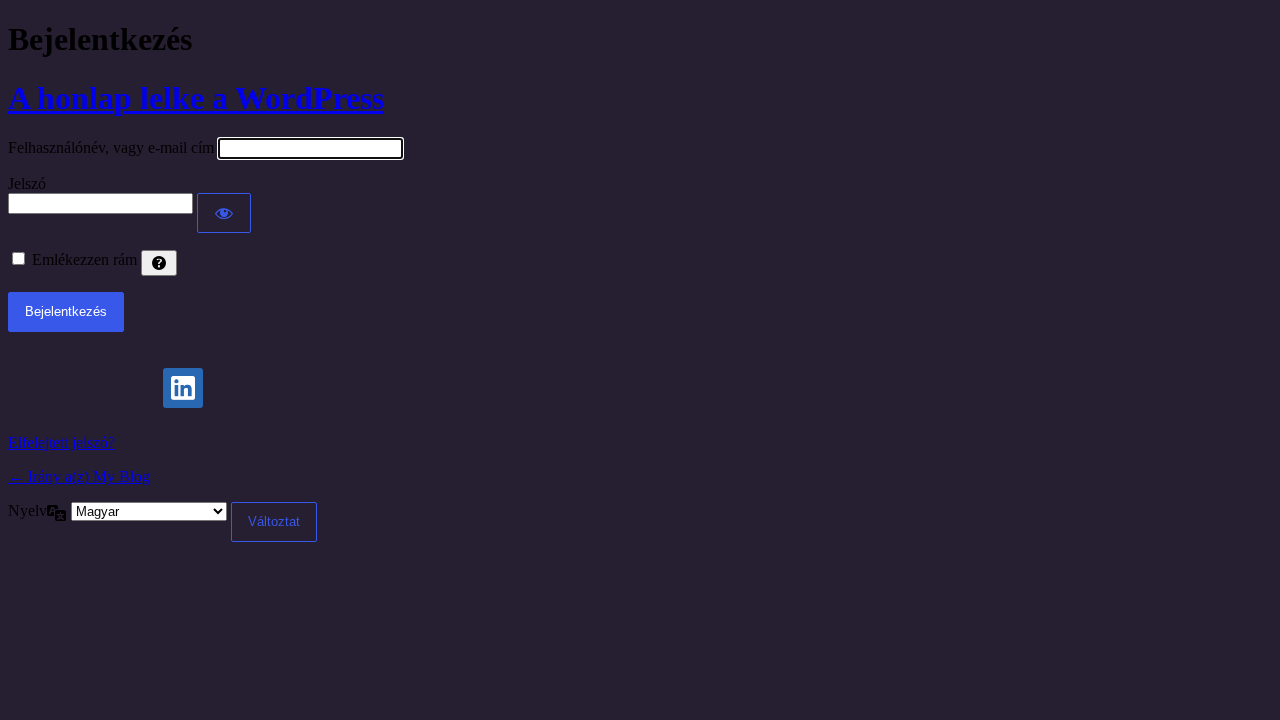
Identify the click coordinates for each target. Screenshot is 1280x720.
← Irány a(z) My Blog (79, 476)
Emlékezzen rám (84, 259)
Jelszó (27, 183)
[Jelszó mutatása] (224, 213)
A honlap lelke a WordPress (196, 98)
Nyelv (27, 510)
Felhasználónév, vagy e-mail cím (111, 147)
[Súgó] (159, 263)
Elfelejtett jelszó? (61, 442)
